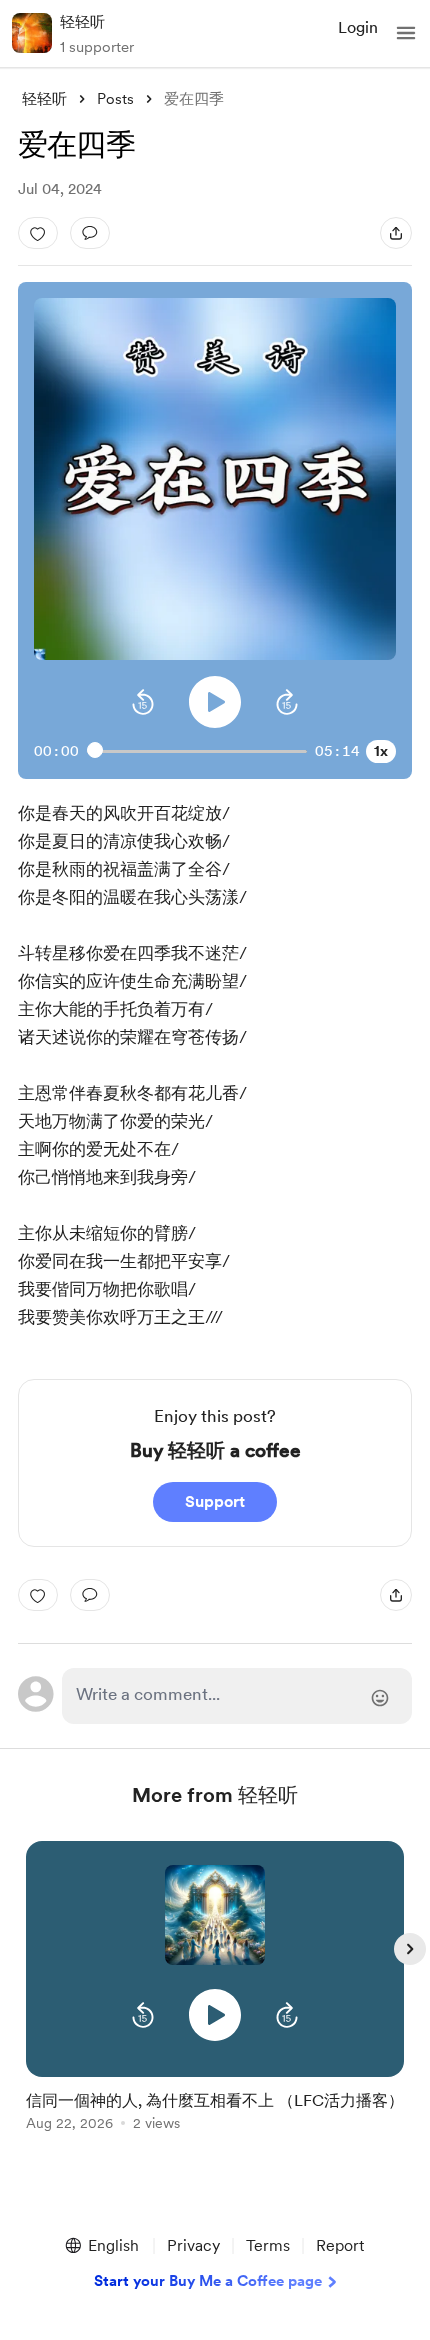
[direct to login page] (237, 1696)
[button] (406, 33)
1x (381, 751)
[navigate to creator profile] (32, 33)
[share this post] (396, 233)
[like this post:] (38, 233)
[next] (410, 1949)
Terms (268, 2245)
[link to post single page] (215, 2107)
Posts (115, 99)
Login (358, 27)
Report (340, 2245)
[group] (215, 1997)
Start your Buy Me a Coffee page (208, 2281)
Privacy (193, 2245)
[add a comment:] (90, 233)
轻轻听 (82, 22)
